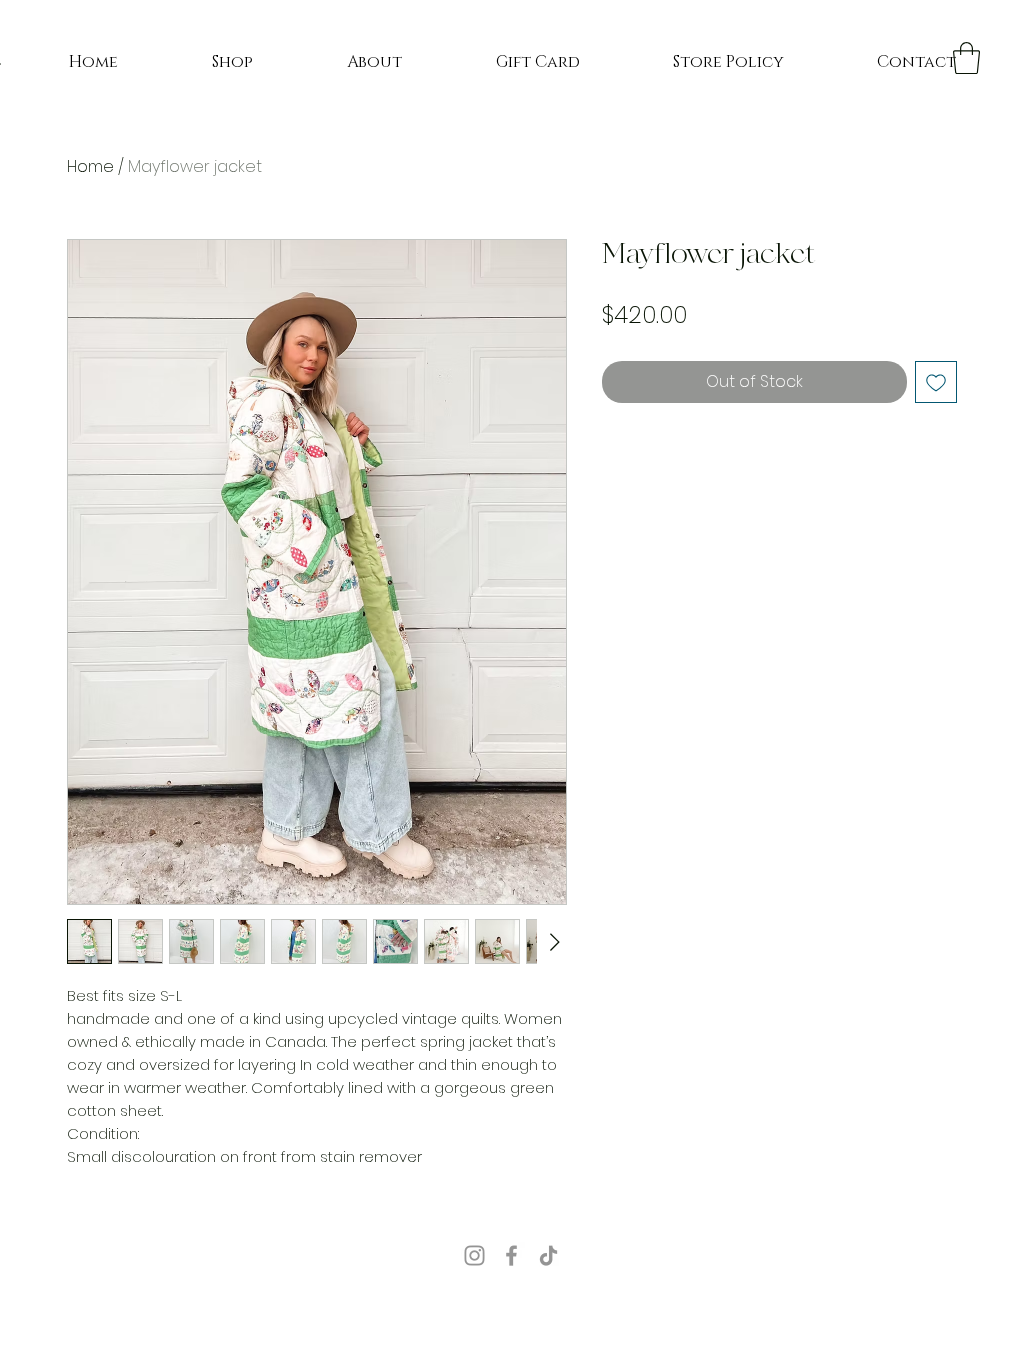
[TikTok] (548, 1255)
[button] (966, 58)
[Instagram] (474, 1255)
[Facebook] (511, 1255)
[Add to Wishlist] (936, 382)
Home (90, 166)
